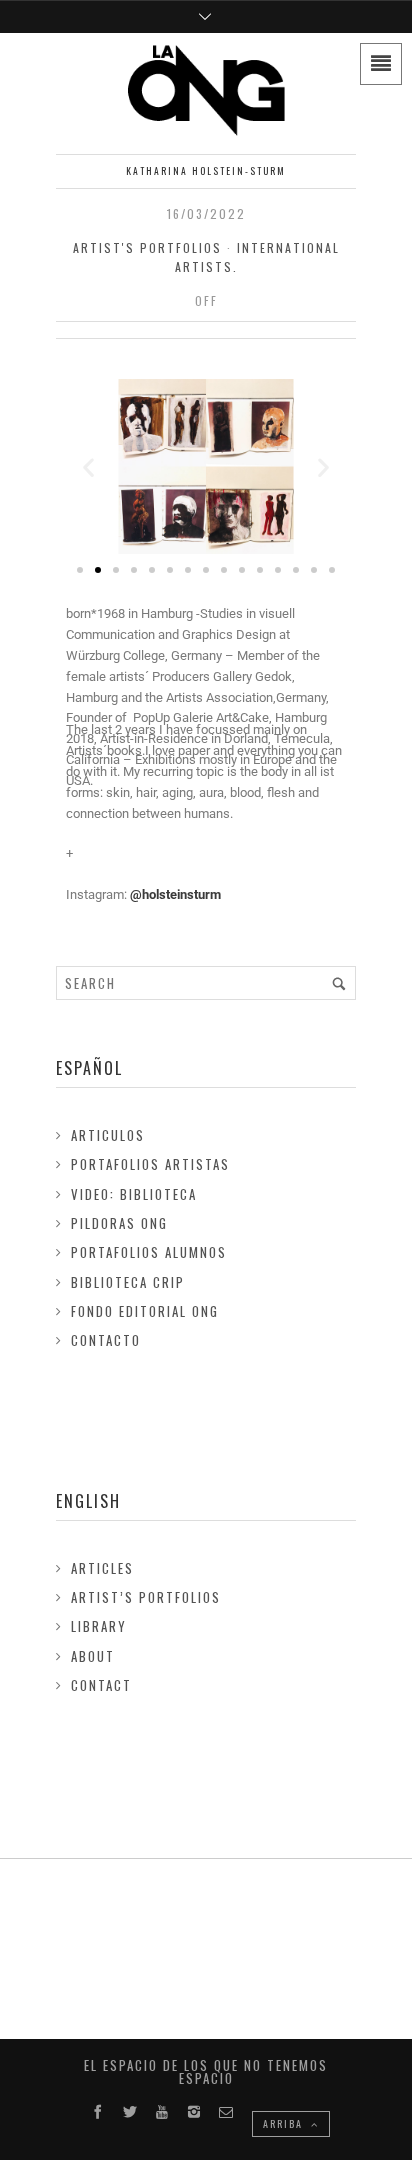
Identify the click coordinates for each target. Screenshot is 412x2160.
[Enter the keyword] (339, 983)
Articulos (108, 1135)
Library (99, 1626)
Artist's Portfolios (147, 247)
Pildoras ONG (119, 1223)
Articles (102, 1568)
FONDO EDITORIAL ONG (145, 1311)
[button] (88, 466)
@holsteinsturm (175, 894)
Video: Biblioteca (134, 1194)
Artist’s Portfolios (146, 1597)
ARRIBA (285, 2123)
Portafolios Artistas (150, 1164)
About (93, 1656)
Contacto (106, 1340)
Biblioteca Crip (128, 1282)
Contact (101, 1685)
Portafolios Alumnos (149, 1252)
